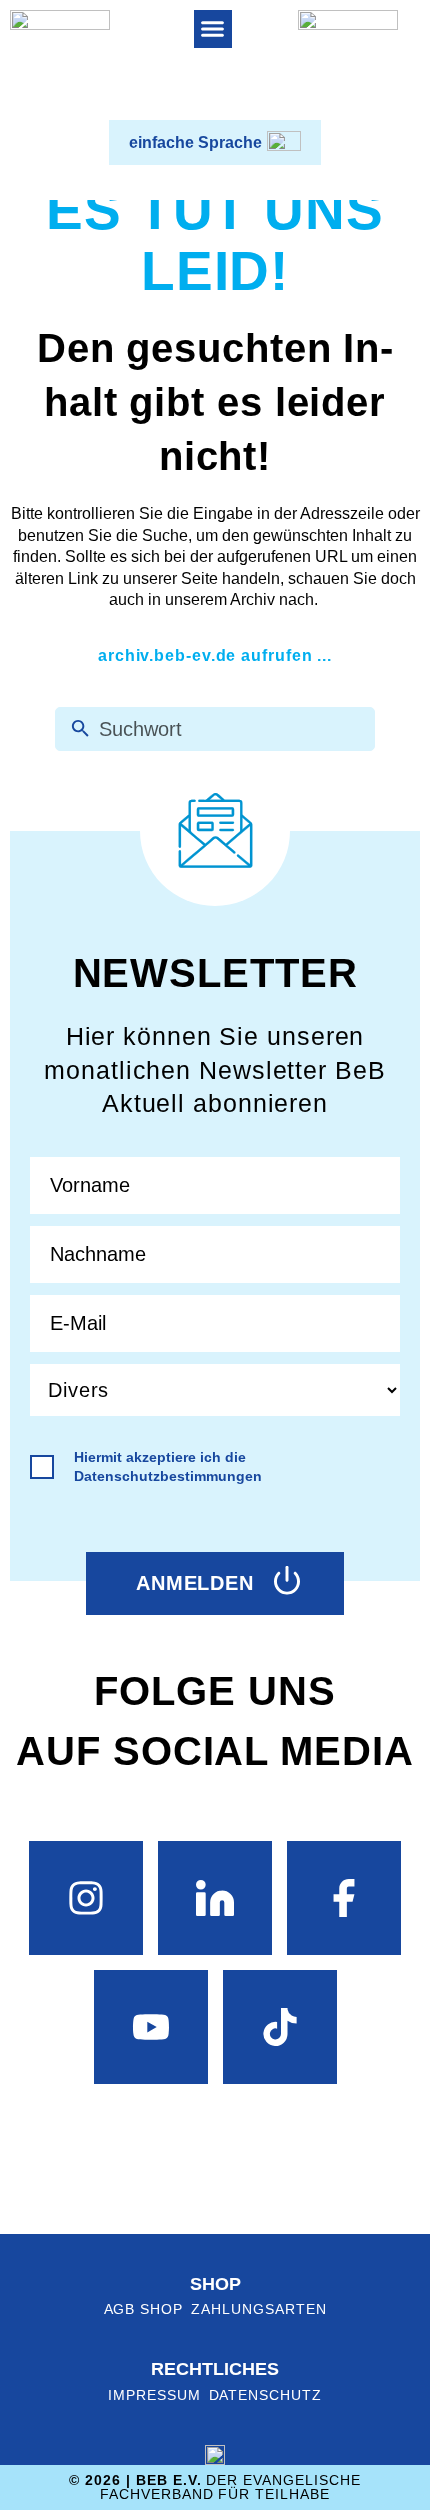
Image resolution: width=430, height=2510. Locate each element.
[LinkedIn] (215, 1898)
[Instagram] (86, 1898)
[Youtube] (151, 2027)
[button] (213, 29)
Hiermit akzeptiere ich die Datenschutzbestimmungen (168, 1466)
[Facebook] (344, 1898)
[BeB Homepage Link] (348, 60)
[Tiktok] (280, 2027)
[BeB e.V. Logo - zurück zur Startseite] (60, 60)
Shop (215, 2284)
